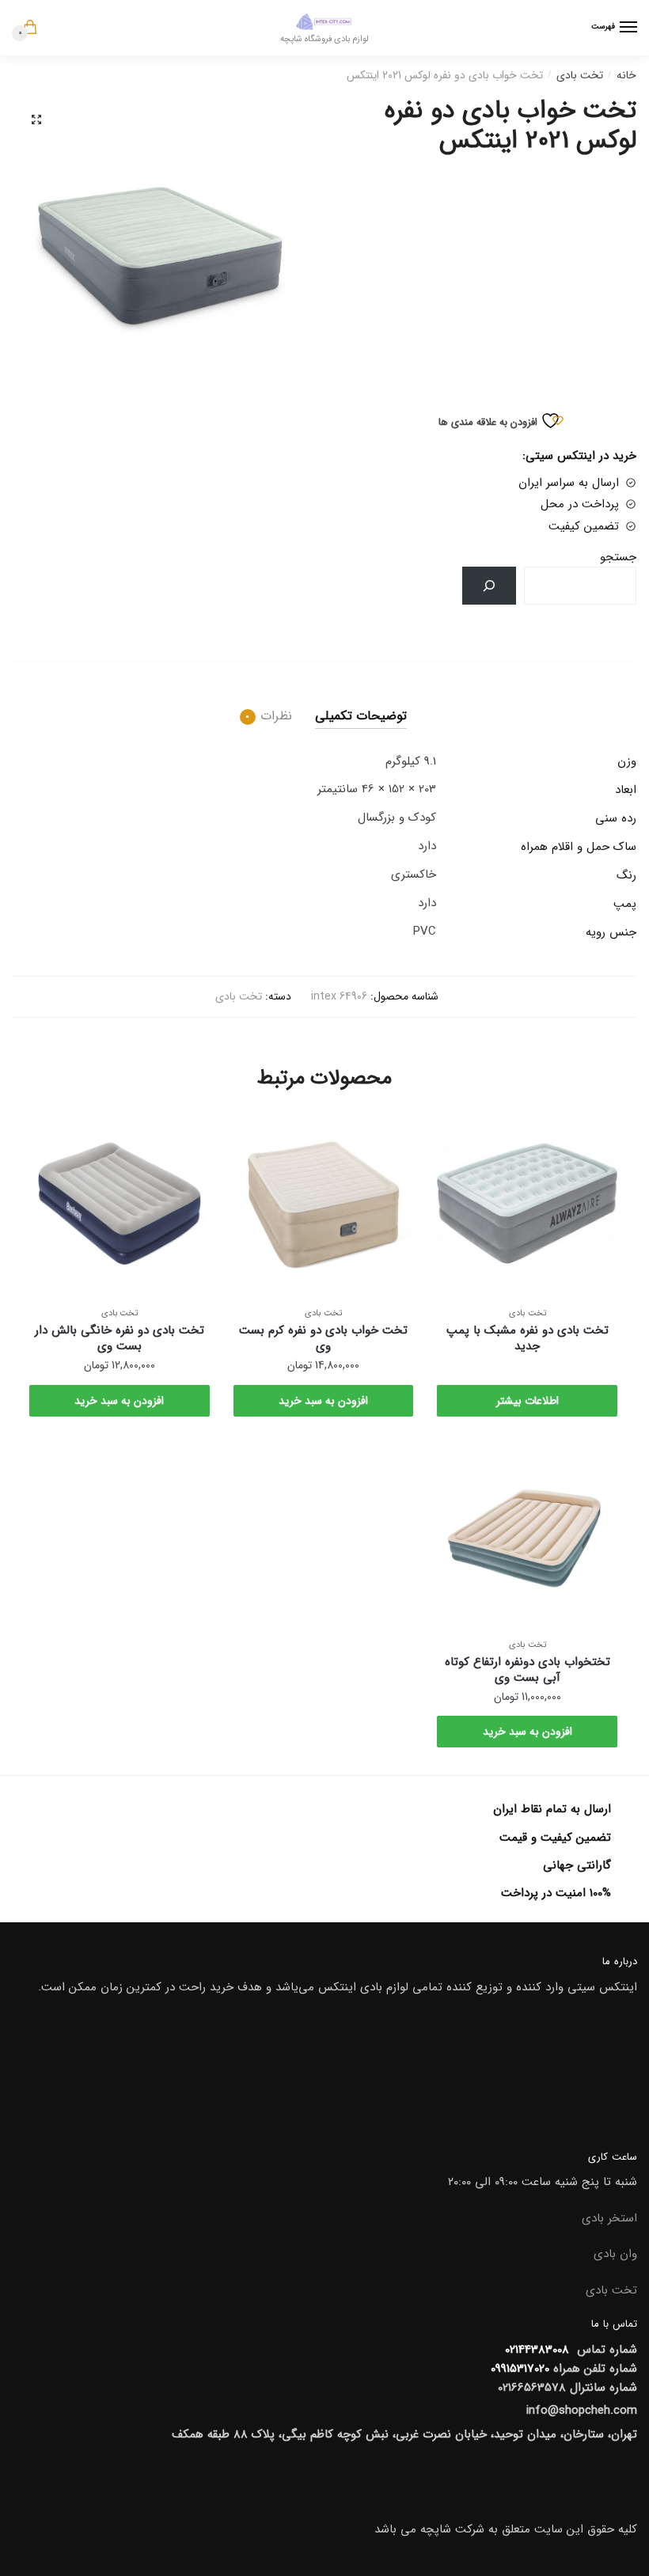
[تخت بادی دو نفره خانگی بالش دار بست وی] (120, 1204)
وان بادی (615, 2254)
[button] (36, 120)
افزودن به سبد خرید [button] (323, 1401)
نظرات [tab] (276, 716)
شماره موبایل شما (492, 107)
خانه (626, 75)
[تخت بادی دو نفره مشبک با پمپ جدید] (527, 1204)
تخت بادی (580, 75)
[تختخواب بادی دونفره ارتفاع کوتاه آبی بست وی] (527, 1535)
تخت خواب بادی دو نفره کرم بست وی (323, 1338)
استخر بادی (609, 2218)
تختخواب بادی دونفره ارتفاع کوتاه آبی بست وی (528, 1670)
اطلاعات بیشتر (528, 1401)
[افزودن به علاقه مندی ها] (457, 1133)
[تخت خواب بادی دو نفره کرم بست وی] (324, 1204)
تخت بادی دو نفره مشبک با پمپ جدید (528, 1338)
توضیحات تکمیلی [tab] (361, 716)
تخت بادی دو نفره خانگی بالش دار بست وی (120, 1338)
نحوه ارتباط (510, 179)
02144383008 (535, 2350)
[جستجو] (489, 586)
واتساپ (334, 203)
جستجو (618, 557)
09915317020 (520, 2369)
